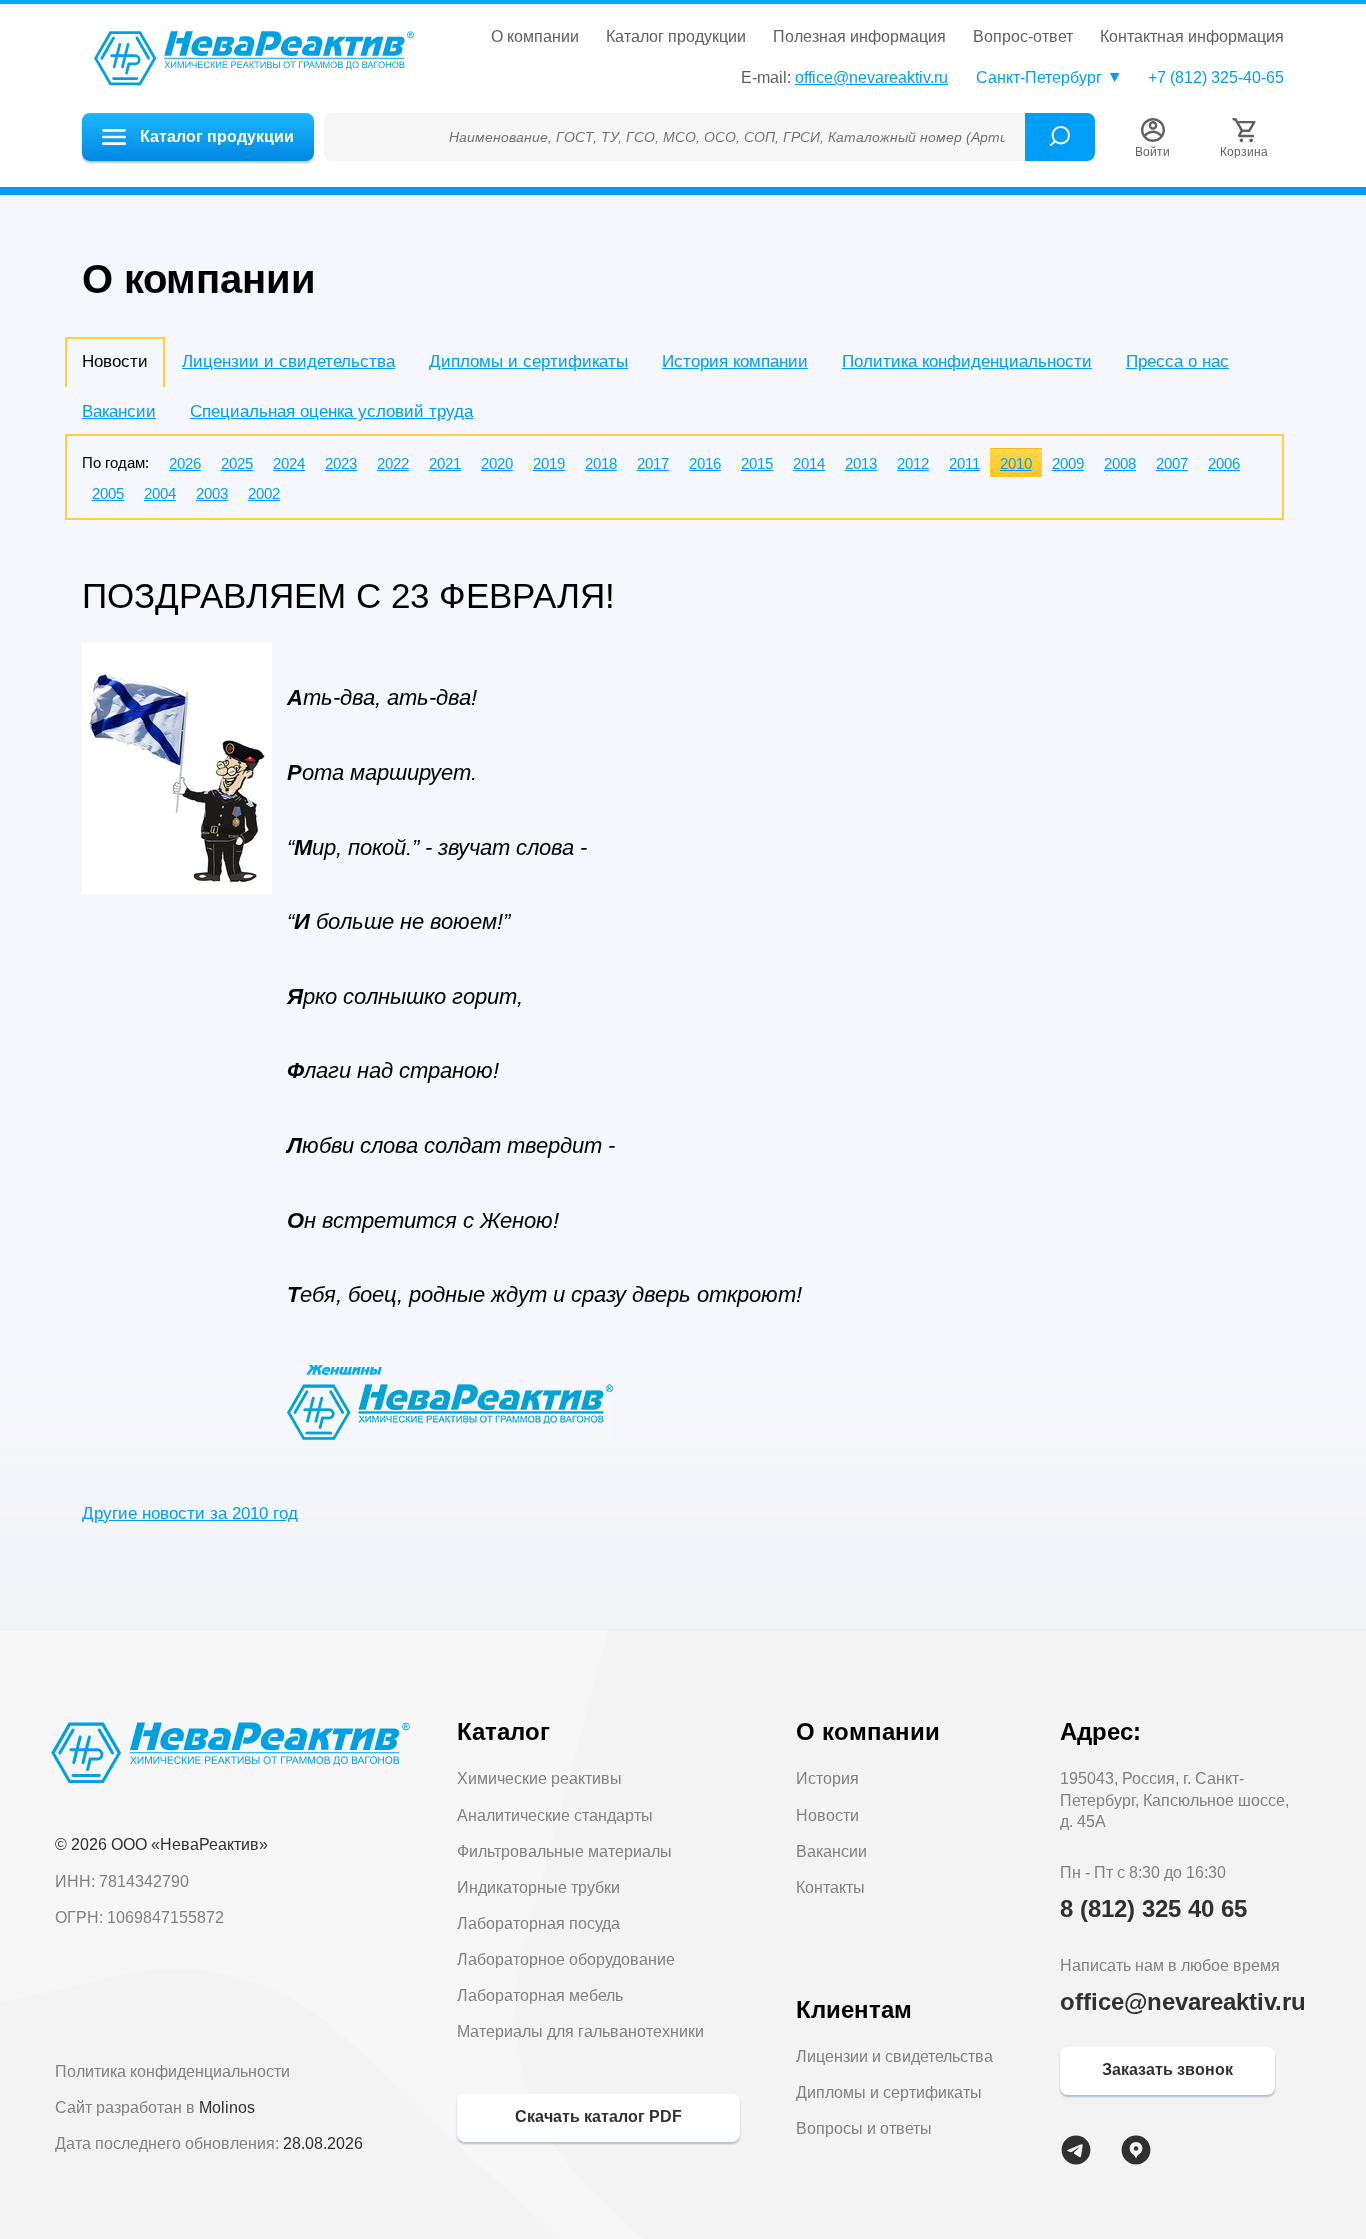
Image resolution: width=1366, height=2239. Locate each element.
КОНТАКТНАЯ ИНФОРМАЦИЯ (1192, 37)
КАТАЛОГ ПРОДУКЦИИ (676, 37)
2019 (549, 463)
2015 (757, 463)
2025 (237, 463)
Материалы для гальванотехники (580, 2031)
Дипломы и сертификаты (528, 361)
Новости (827, 1815)
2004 (160, 493)
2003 (212, 493)
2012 (913, 463)
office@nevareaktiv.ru (871, 77)
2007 (1172, 463)
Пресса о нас (1177, 361)
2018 (601, 463)
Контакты (830, 1887)
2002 (264, 493)
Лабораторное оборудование (566, 1959)
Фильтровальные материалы (564, 1851)
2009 (1068, 463)
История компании (735, 361)
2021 (445, 463)
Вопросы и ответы (864, 2128)
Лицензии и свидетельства (288, 361)
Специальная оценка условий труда (331, 411)
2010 (1016, 463)
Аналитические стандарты (555, 1815)
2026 (185, 463)
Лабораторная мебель (540, 1995)
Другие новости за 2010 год (190, 1513)
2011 (964, 463)
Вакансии (119, 411)
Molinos (227, 2107)
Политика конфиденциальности (967, 361)
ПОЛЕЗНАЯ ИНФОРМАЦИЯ (859, 37)
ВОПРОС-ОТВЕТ (1023, 37)
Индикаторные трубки (538, 1887)
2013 (861, 463)
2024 (289, 463)
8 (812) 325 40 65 (1153, 1908)
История (827, 1778)
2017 (653, 463)
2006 (1224, 463)
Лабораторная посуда (538, 1923)
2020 (497, 463)
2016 (705, 463)
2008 (1120, 463)
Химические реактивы (539, 1778)
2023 (341, 463)
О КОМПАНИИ (535, 37)
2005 (108, 493)
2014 (809, 463)
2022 (393, 463)
